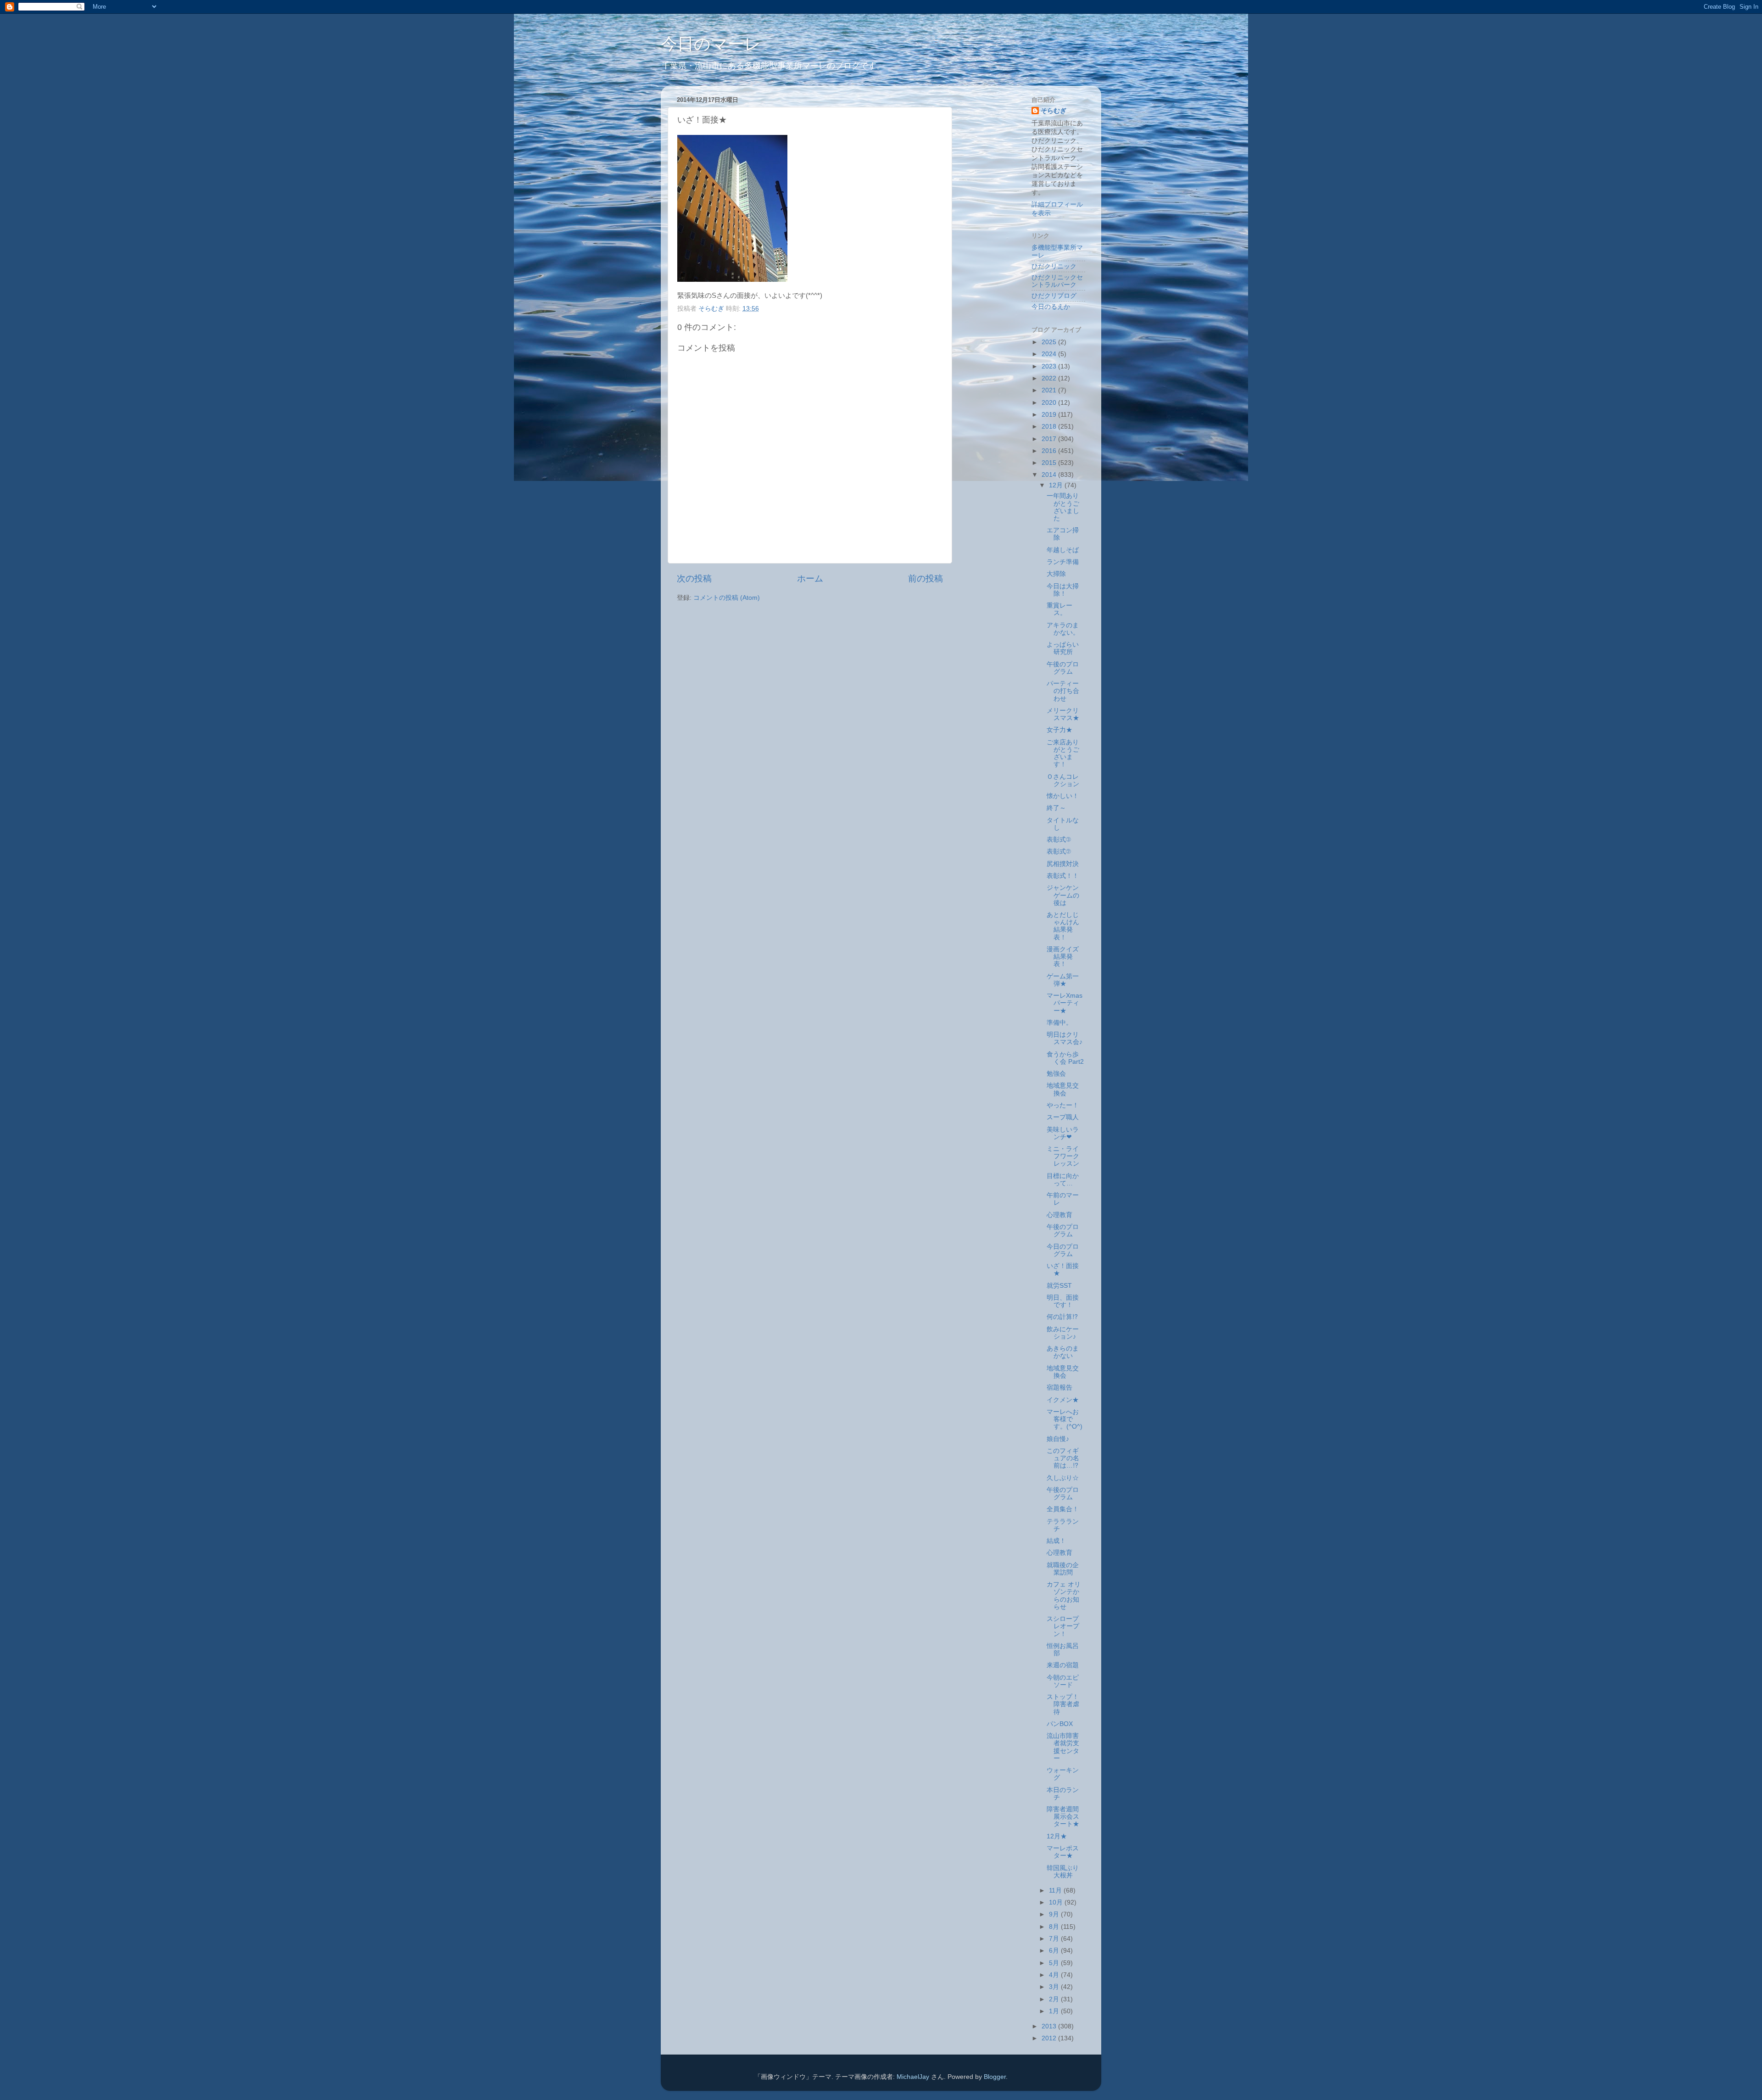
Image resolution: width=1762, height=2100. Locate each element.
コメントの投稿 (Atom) (727, 598)
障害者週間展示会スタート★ (1063, 1817)
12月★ (1057, 1836)
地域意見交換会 (1063, 1089)
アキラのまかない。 (1063, 629)
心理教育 (1059, 1215)
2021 (1050, 390)
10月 (1057, 1902)
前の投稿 (926, 578)
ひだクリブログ (1054, 296)
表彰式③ (1059, 840)
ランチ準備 (1063, 562)
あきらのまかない (1063, 1352)
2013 (1050, 2026)
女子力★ (1059, 730)
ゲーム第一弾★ (1063, 980)
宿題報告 (1059, 1388)
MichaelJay (913, 2077)
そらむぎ (1054, 111)
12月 (1057, 485)
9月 (1055, 1914)
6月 (1055, 1951)
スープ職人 (1063, 1117)
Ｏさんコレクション (1063, 780)
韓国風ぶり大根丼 (1063, 1872)
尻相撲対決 (1063, 864)
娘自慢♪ (1058, 1439)
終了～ (1056, 808)
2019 (1050, 415)
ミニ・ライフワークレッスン (1063, 1156)
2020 (1050, 403)
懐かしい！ (1063, 796)
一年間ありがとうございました (1063, 507)
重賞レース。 (1059, 609)
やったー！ (1063, 1105)
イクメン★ (1063, 1400)
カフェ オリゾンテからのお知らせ (1064, 1596)
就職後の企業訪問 (1063, 1569)
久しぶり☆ (1063, 1478)
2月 (1055, 1999)
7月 (1055, 1939)
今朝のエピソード (1063, 1681)
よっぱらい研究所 (1063, 648)
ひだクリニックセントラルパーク (1057, 281)
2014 (1050, 475)
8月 (1055, 1927)
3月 (1055, 1987)
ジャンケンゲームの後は (1063, 895)
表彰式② (1059, 852)
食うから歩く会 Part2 (1065, 1058)
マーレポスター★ (1063, 1852)
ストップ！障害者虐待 (1063, 1704)
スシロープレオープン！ (1063, 1626)
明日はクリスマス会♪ (1065, 1038)
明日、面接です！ (1063, 1301)
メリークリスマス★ (1063, 714)
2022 (1050, 378)
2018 (1050, 427)
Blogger (995, 2077)
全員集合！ (1063, 1509)
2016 (1050, 451)
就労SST (1059, 1286)
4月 (1055, 1975)
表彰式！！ (1063, 876)
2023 (1050, 366)
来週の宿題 (1063, 1665)
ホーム (810, 578)
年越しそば (1063, 550)
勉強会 (1056, 1074)
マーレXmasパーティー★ (1065, 1003)
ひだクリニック (1054, 266)
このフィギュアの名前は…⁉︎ (1063, 1458)
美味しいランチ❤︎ (1063, 1133)
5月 (1055, 1963)
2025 (1050, 342)
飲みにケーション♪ (1063, 1333)
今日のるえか (1051, 307)
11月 (1056, 1891)
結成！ (1056, 1541)
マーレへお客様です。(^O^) (1065, 1419)
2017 (1050, 439)
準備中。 (1059, 1023)
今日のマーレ (711, 44)
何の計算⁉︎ (1062, 1317)
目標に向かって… (1063, 1180)
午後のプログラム (1063, 668)
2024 (1050, 354)
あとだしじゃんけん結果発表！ (1063, 926)
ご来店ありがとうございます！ (1063, 754)
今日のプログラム (1063, 1250)
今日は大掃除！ (1063, 590)
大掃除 (1056, 574)
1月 (1055, 2011)
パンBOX (1060, 1724)
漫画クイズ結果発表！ (1063, 957)
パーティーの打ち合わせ (1063, 691)
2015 (1050, 463)
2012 (1050, 2038)
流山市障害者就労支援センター (1063, 1747)
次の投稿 (694, 578)
